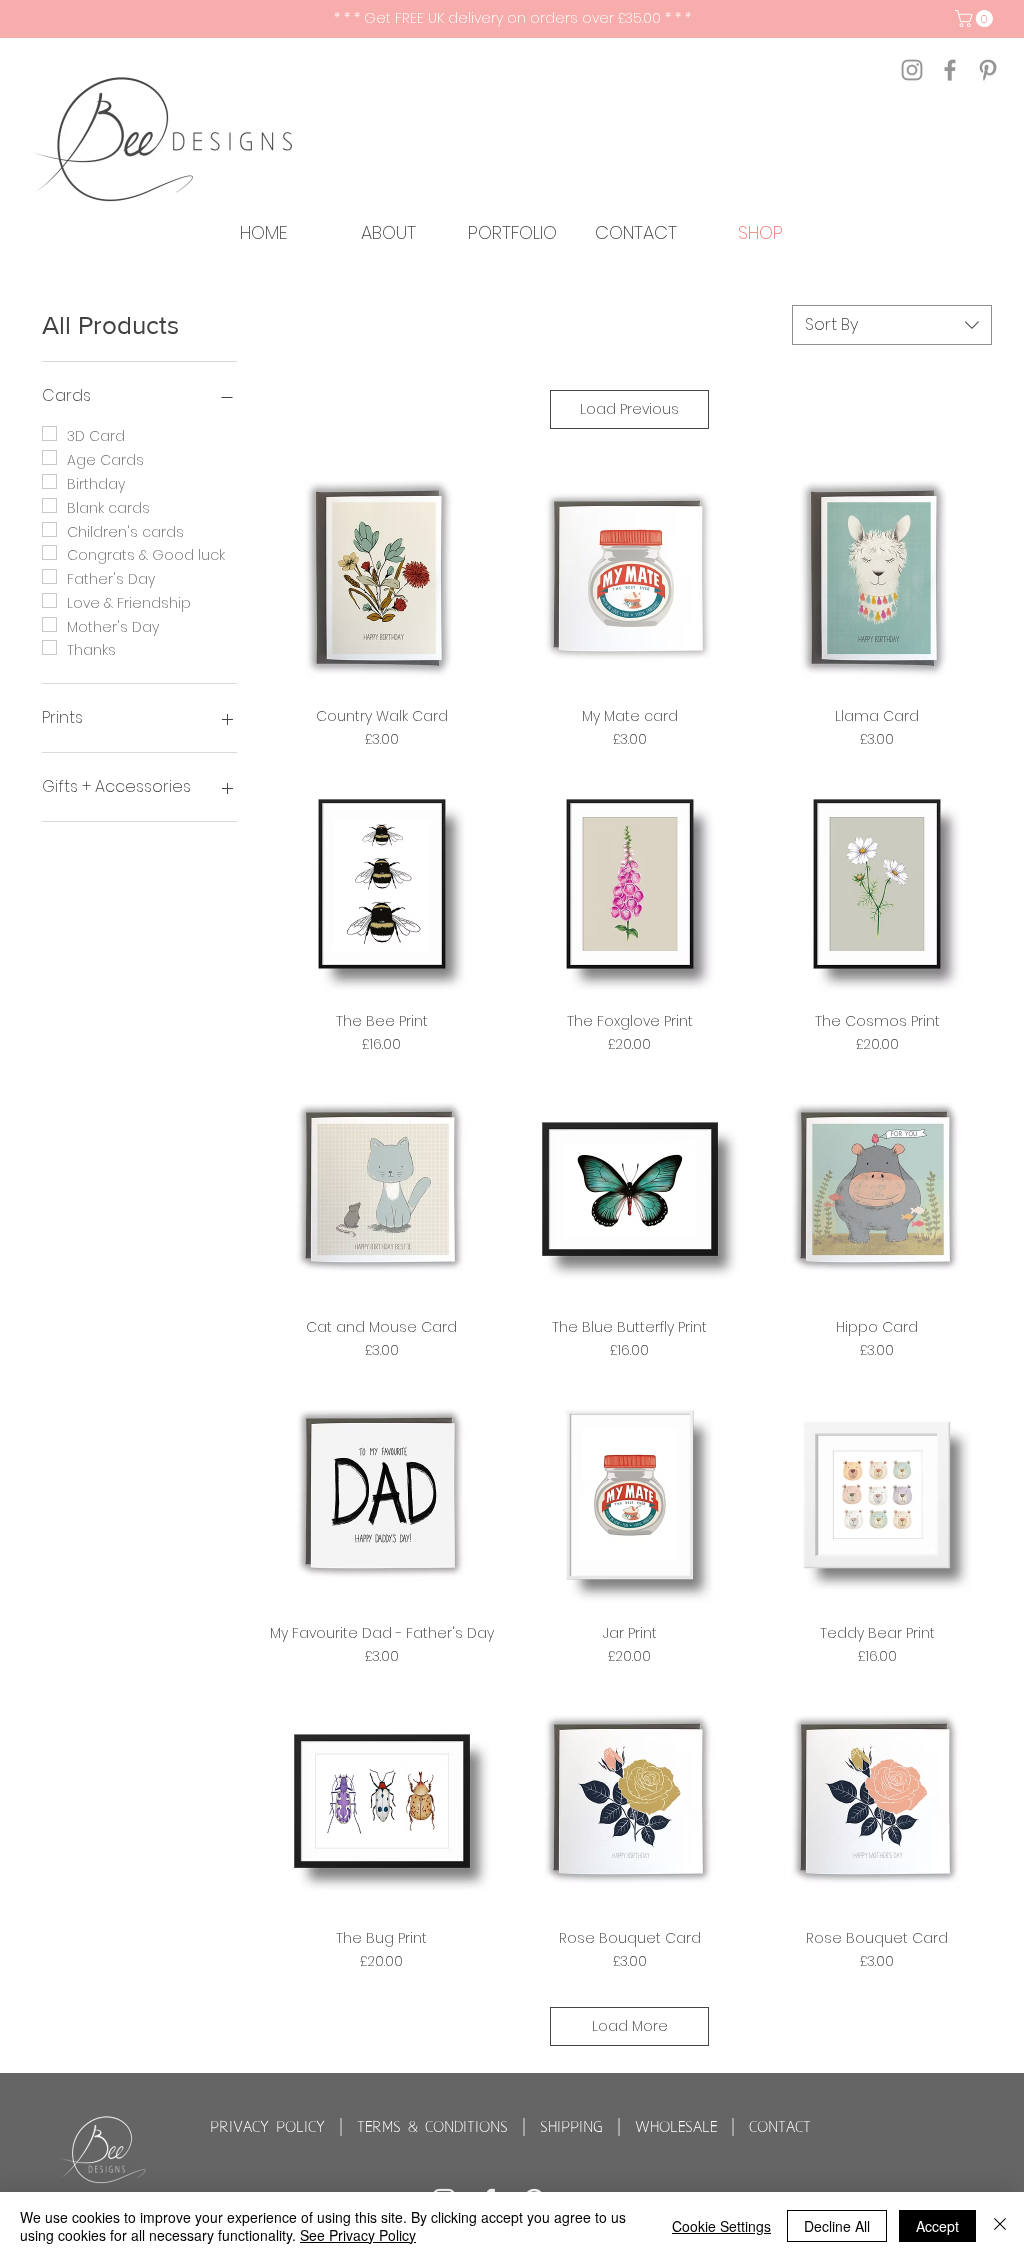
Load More (630, 2026)
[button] (976, 18)
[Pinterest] (988, 70)
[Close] (1000, 2226)
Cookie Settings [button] (721, 2226)
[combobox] (892, 325)
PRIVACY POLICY (267, 2127)
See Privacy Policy (358, 2235)
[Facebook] (950, 70)
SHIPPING (571, 2127)
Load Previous (629, 409)
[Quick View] (382, 578)
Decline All (837, 2226)
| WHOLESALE (667, 2127)
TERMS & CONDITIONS (432, 2127)
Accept (937, 2226)
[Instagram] (912, 70)
